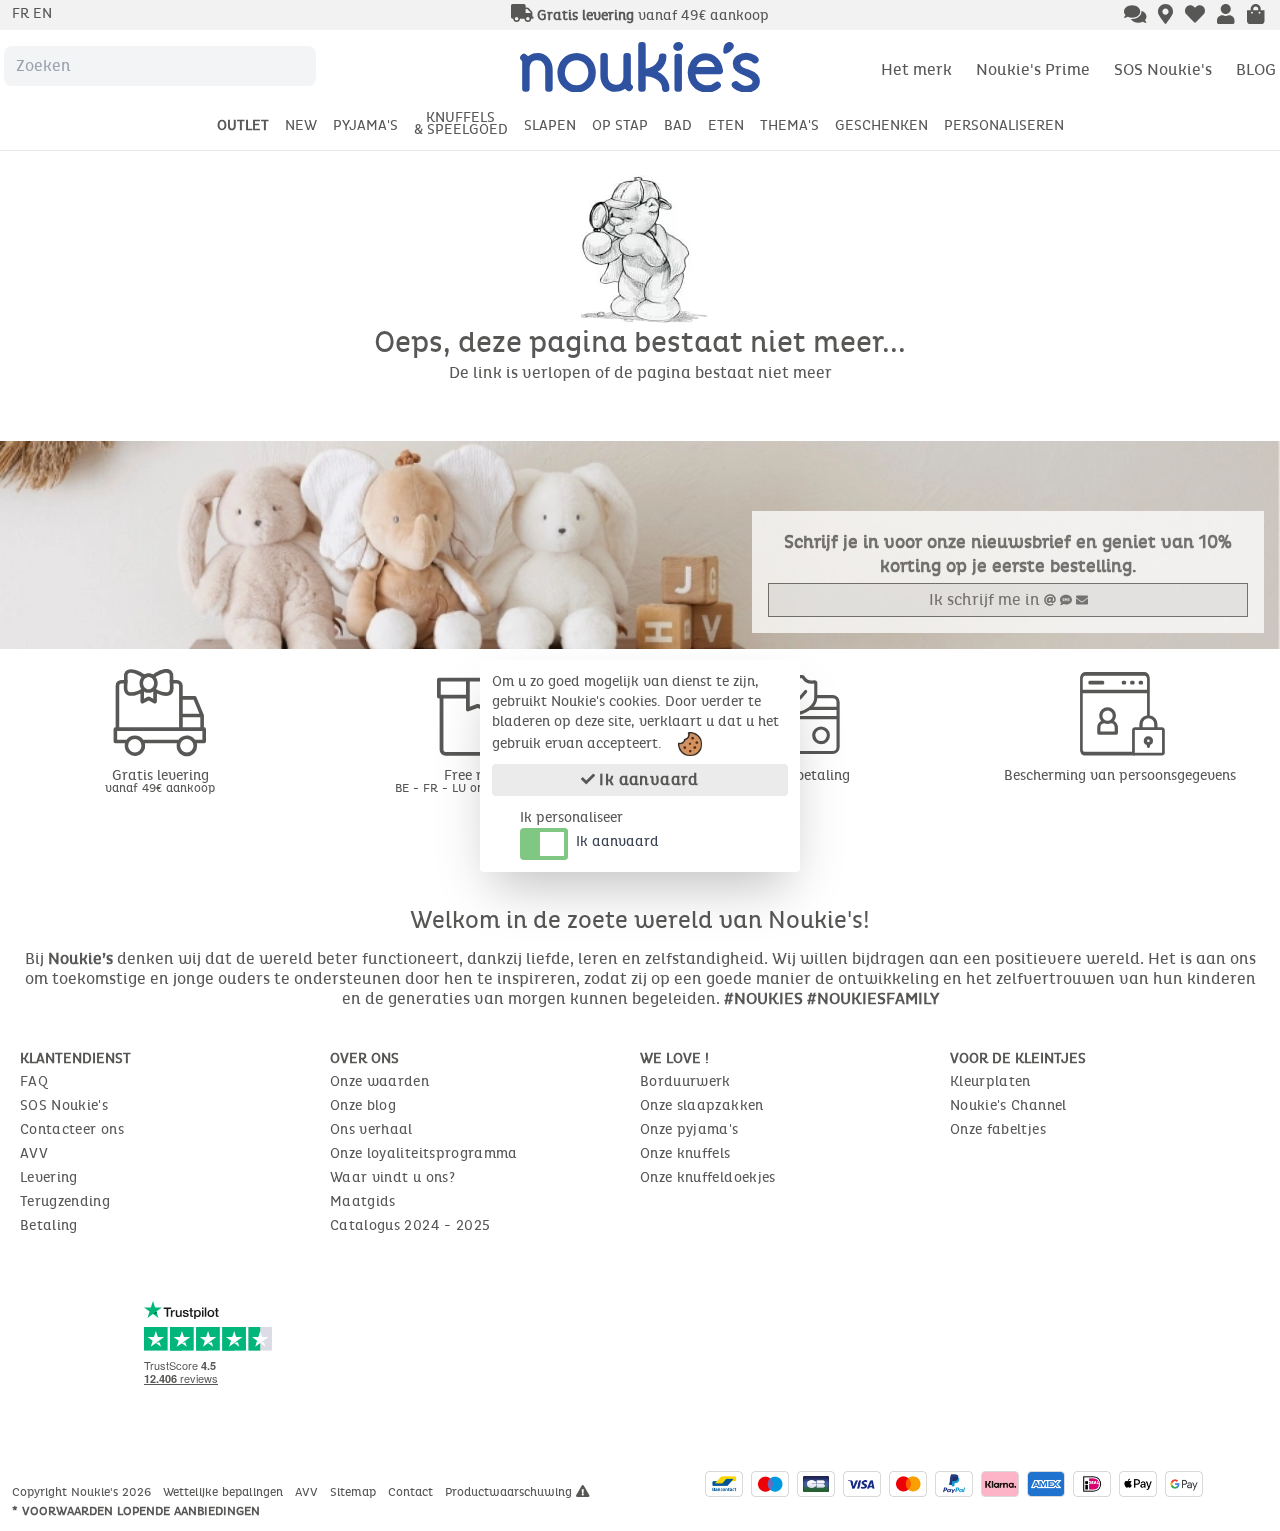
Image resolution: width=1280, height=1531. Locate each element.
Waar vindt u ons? (392, 1177)
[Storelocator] (1165, 16)
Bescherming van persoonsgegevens (1120, 775)
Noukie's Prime (1033, 69)
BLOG (1256, 69)
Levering (49, 1177)
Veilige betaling (800, 775)
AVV (34, 1153)
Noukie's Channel (1008, 1105)
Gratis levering (160, 780)
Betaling (49, 1225)
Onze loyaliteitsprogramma (424, 1153)
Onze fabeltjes (998, 1129)
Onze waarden (379, 1081)
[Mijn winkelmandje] (1256, 16)
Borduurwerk (685, 1081)
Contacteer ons (72, 1129)
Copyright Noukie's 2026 (83, 1492)
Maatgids (363, 1201)
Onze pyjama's (689, 1129)
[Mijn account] (1226, 16)
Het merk (916, 69)
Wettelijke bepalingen (225, 1492)
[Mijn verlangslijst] (1195, 16)
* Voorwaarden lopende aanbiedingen (136, 1511)
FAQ (34, 1081)
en (42, 13)
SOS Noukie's (1163, 69)
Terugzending (65, 1201)
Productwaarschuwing (510, 1492)
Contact (412, 1492)
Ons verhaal (371, 1129)
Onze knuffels (685, 1153)
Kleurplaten (990, 1081)
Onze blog (363, 1105)
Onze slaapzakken (702, 1105)
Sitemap (355, 1492)
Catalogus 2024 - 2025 (410, 1225)
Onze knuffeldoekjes (708, 1177)
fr (22, 13)
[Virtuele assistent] (1135, 16)
